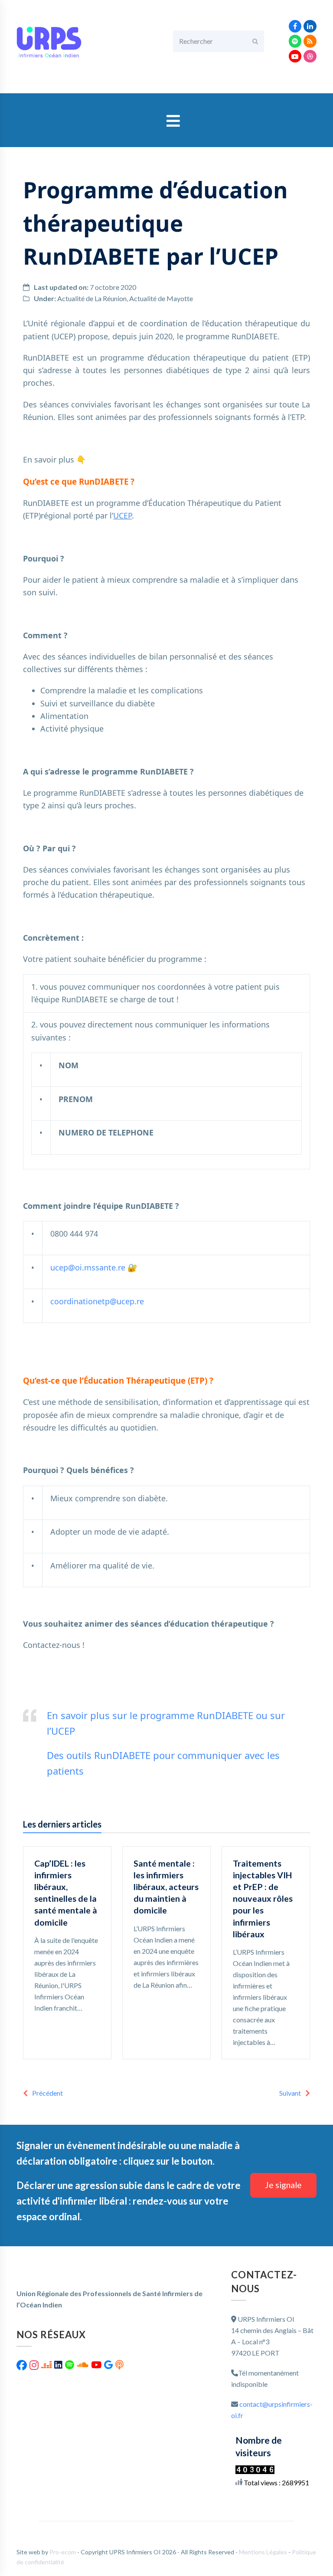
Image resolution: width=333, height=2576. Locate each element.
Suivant (290, 2093)
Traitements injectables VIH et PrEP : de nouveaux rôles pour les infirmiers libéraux (263, 1898)
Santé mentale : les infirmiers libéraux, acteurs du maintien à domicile (166, 1887)
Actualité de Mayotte (161, 298)
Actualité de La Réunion (92, 298)
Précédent (47, 2093)
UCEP (122, 515)
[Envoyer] (255, 41)
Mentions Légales (264, 2552)
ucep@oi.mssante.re (88, 1267)
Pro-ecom (63, 2552)
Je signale (283, 2185)
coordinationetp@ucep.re (97, 1301)
